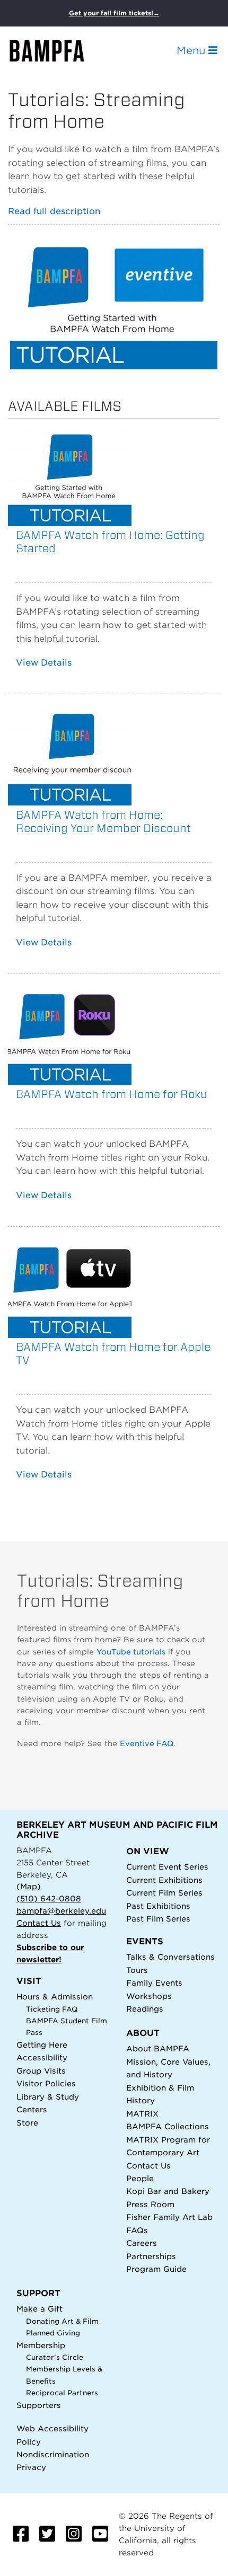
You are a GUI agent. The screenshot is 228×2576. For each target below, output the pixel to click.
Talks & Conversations (170, 1957)
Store (27, 2123)
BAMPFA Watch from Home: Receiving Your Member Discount (103, 821)
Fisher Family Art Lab (169, 2217)
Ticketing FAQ (52, 2009)
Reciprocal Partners (62, 2393)
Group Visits (41, 2071)
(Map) (29, 1886)
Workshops (149, 1996)
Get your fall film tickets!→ (114, 13)
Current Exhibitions (164, 1880)
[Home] (56, 51)
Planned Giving (53, 2333)
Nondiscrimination (53, 2454)
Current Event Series (167, 1867)
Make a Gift (40, 2309)
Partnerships (151, 2256)
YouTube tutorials (131, 1652)
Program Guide (156, 2269)
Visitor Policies (46, 2083)
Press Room (150, 2204)
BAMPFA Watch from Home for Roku (112, 1094)
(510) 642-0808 (49, 1898)
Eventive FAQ (147, 1743)
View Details (44, 663)
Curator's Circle (55, 2357)
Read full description (54, 211)
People (140, 2178)
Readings (145, 2009)
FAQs (137, 2230)
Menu (192, 50)
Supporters (39, 2405)
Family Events (154, 1983)
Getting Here (42, 2045)
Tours (137, 1970)
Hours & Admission (55, 1997)
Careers (142, 2243)
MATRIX (142, 2114)
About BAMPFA (158, 2048)
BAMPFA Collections (168, 2126)
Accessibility (42, 2057)
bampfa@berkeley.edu (61, 1911)
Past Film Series (158, 1919)
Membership (41, 2345)
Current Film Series (164, 1893)
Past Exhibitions (158, 1906)
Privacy (31, 2467)
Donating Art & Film (62, 2321)
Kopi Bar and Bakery (168, 2191)
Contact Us (39, 1923)
